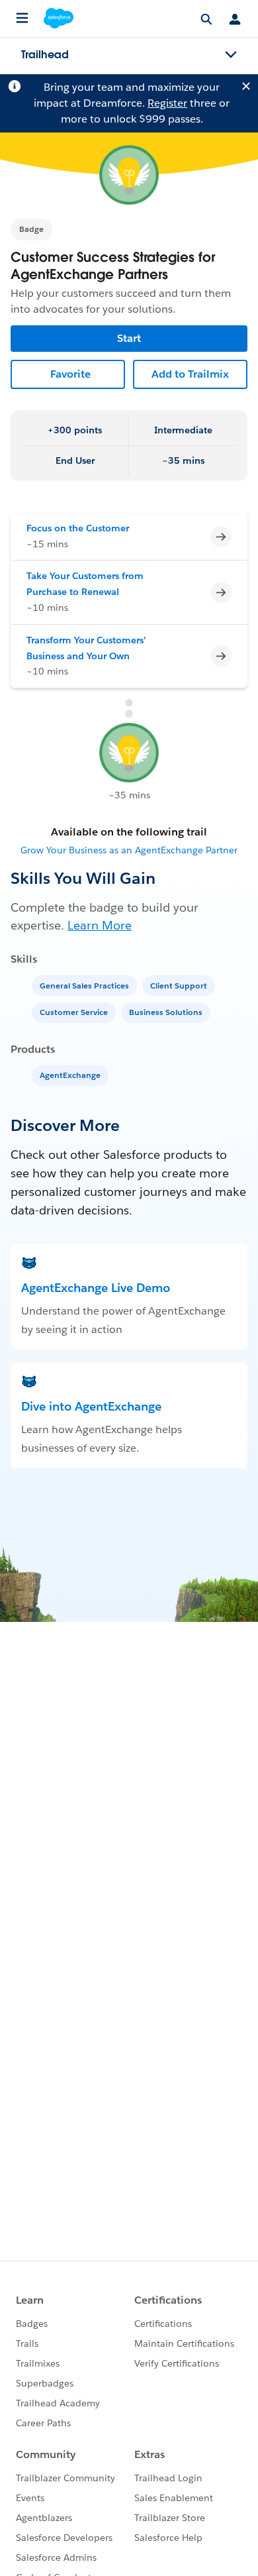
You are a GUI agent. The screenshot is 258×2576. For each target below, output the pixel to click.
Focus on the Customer (78, 528)
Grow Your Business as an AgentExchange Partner (129, 850)
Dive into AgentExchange (91, 1406)
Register (167, 103)
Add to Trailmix (190, 374)
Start (129, 338)
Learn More (100, 925)
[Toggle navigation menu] (231, 55)
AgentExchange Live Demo (96, 1288)
